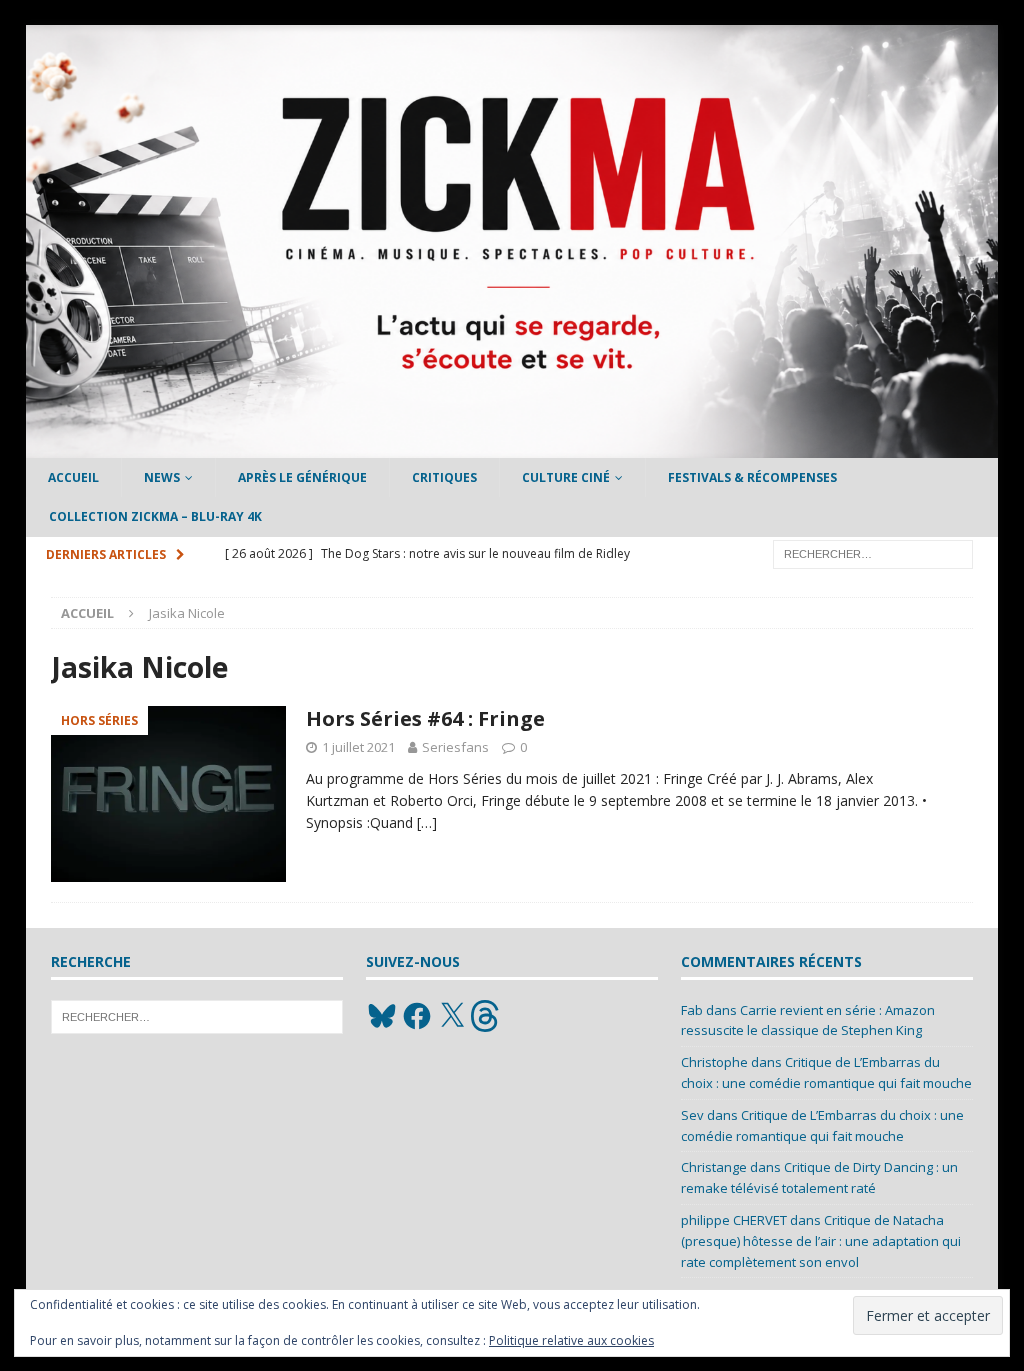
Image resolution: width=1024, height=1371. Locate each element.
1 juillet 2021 (358, 747)
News (162, 477)
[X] (452, 1016)
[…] (427, 822)
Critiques (444, 477)
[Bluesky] (382, 1016)
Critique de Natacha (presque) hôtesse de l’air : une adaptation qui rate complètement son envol (821, 1241)
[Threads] (487, 1016)
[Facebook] (417, 1016)
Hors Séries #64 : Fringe (425, 718)
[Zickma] (512, 446)
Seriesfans (455, 747)
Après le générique (302, 477)
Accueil (73, 477)
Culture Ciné (566, 477)
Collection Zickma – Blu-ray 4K (155, 516)
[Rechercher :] (873, 552)
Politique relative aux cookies (571, 1340)
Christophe (714, 1062)
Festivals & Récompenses (752, 477)
